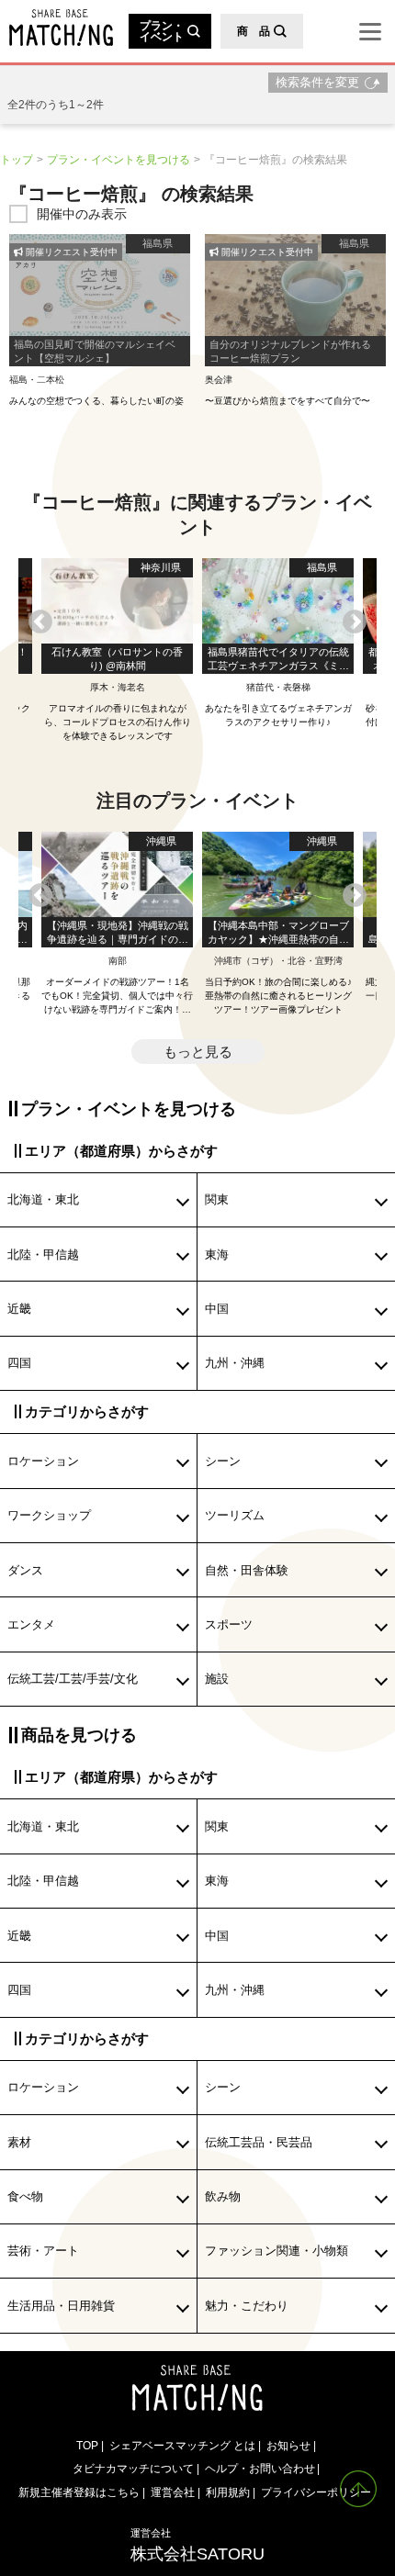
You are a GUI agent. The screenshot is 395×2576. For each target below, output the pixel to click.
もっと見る (198, 1052)
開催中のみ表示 (82, 214)
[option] (278, 644)
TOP (87, 2445)
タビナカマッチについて (133, 2468)
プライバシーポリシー (316, 2492)
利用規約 (228, 2492)
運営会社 (173, 2492)
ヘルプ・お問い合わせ (260, 2468)
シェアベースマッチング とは (182, 2445)
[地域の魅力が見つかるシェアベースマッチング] (56, 28)
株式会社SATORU (197, 2545)
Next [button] (355, 622)
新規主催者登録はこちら (79, 2492)
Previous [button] (40, 622)
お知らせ (288, 2445)
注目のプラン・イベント (197, 801)
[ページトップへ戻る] (358, 2489)
